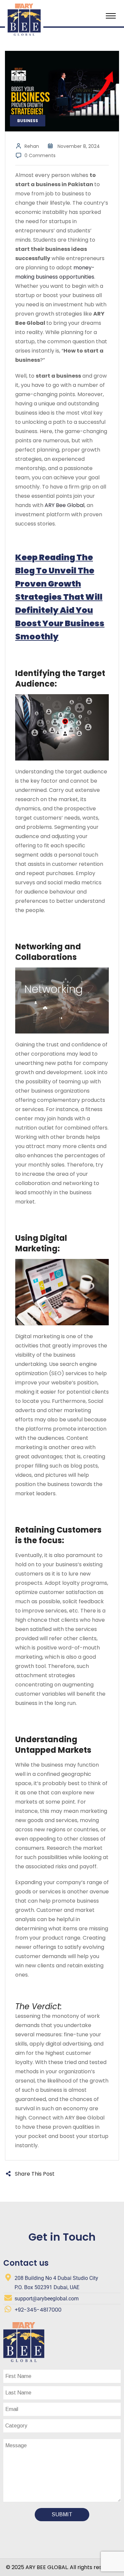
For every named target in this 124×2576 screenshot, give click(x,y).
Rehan (32, 146)
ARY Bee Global (64, 505)
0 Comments (40, 155)
